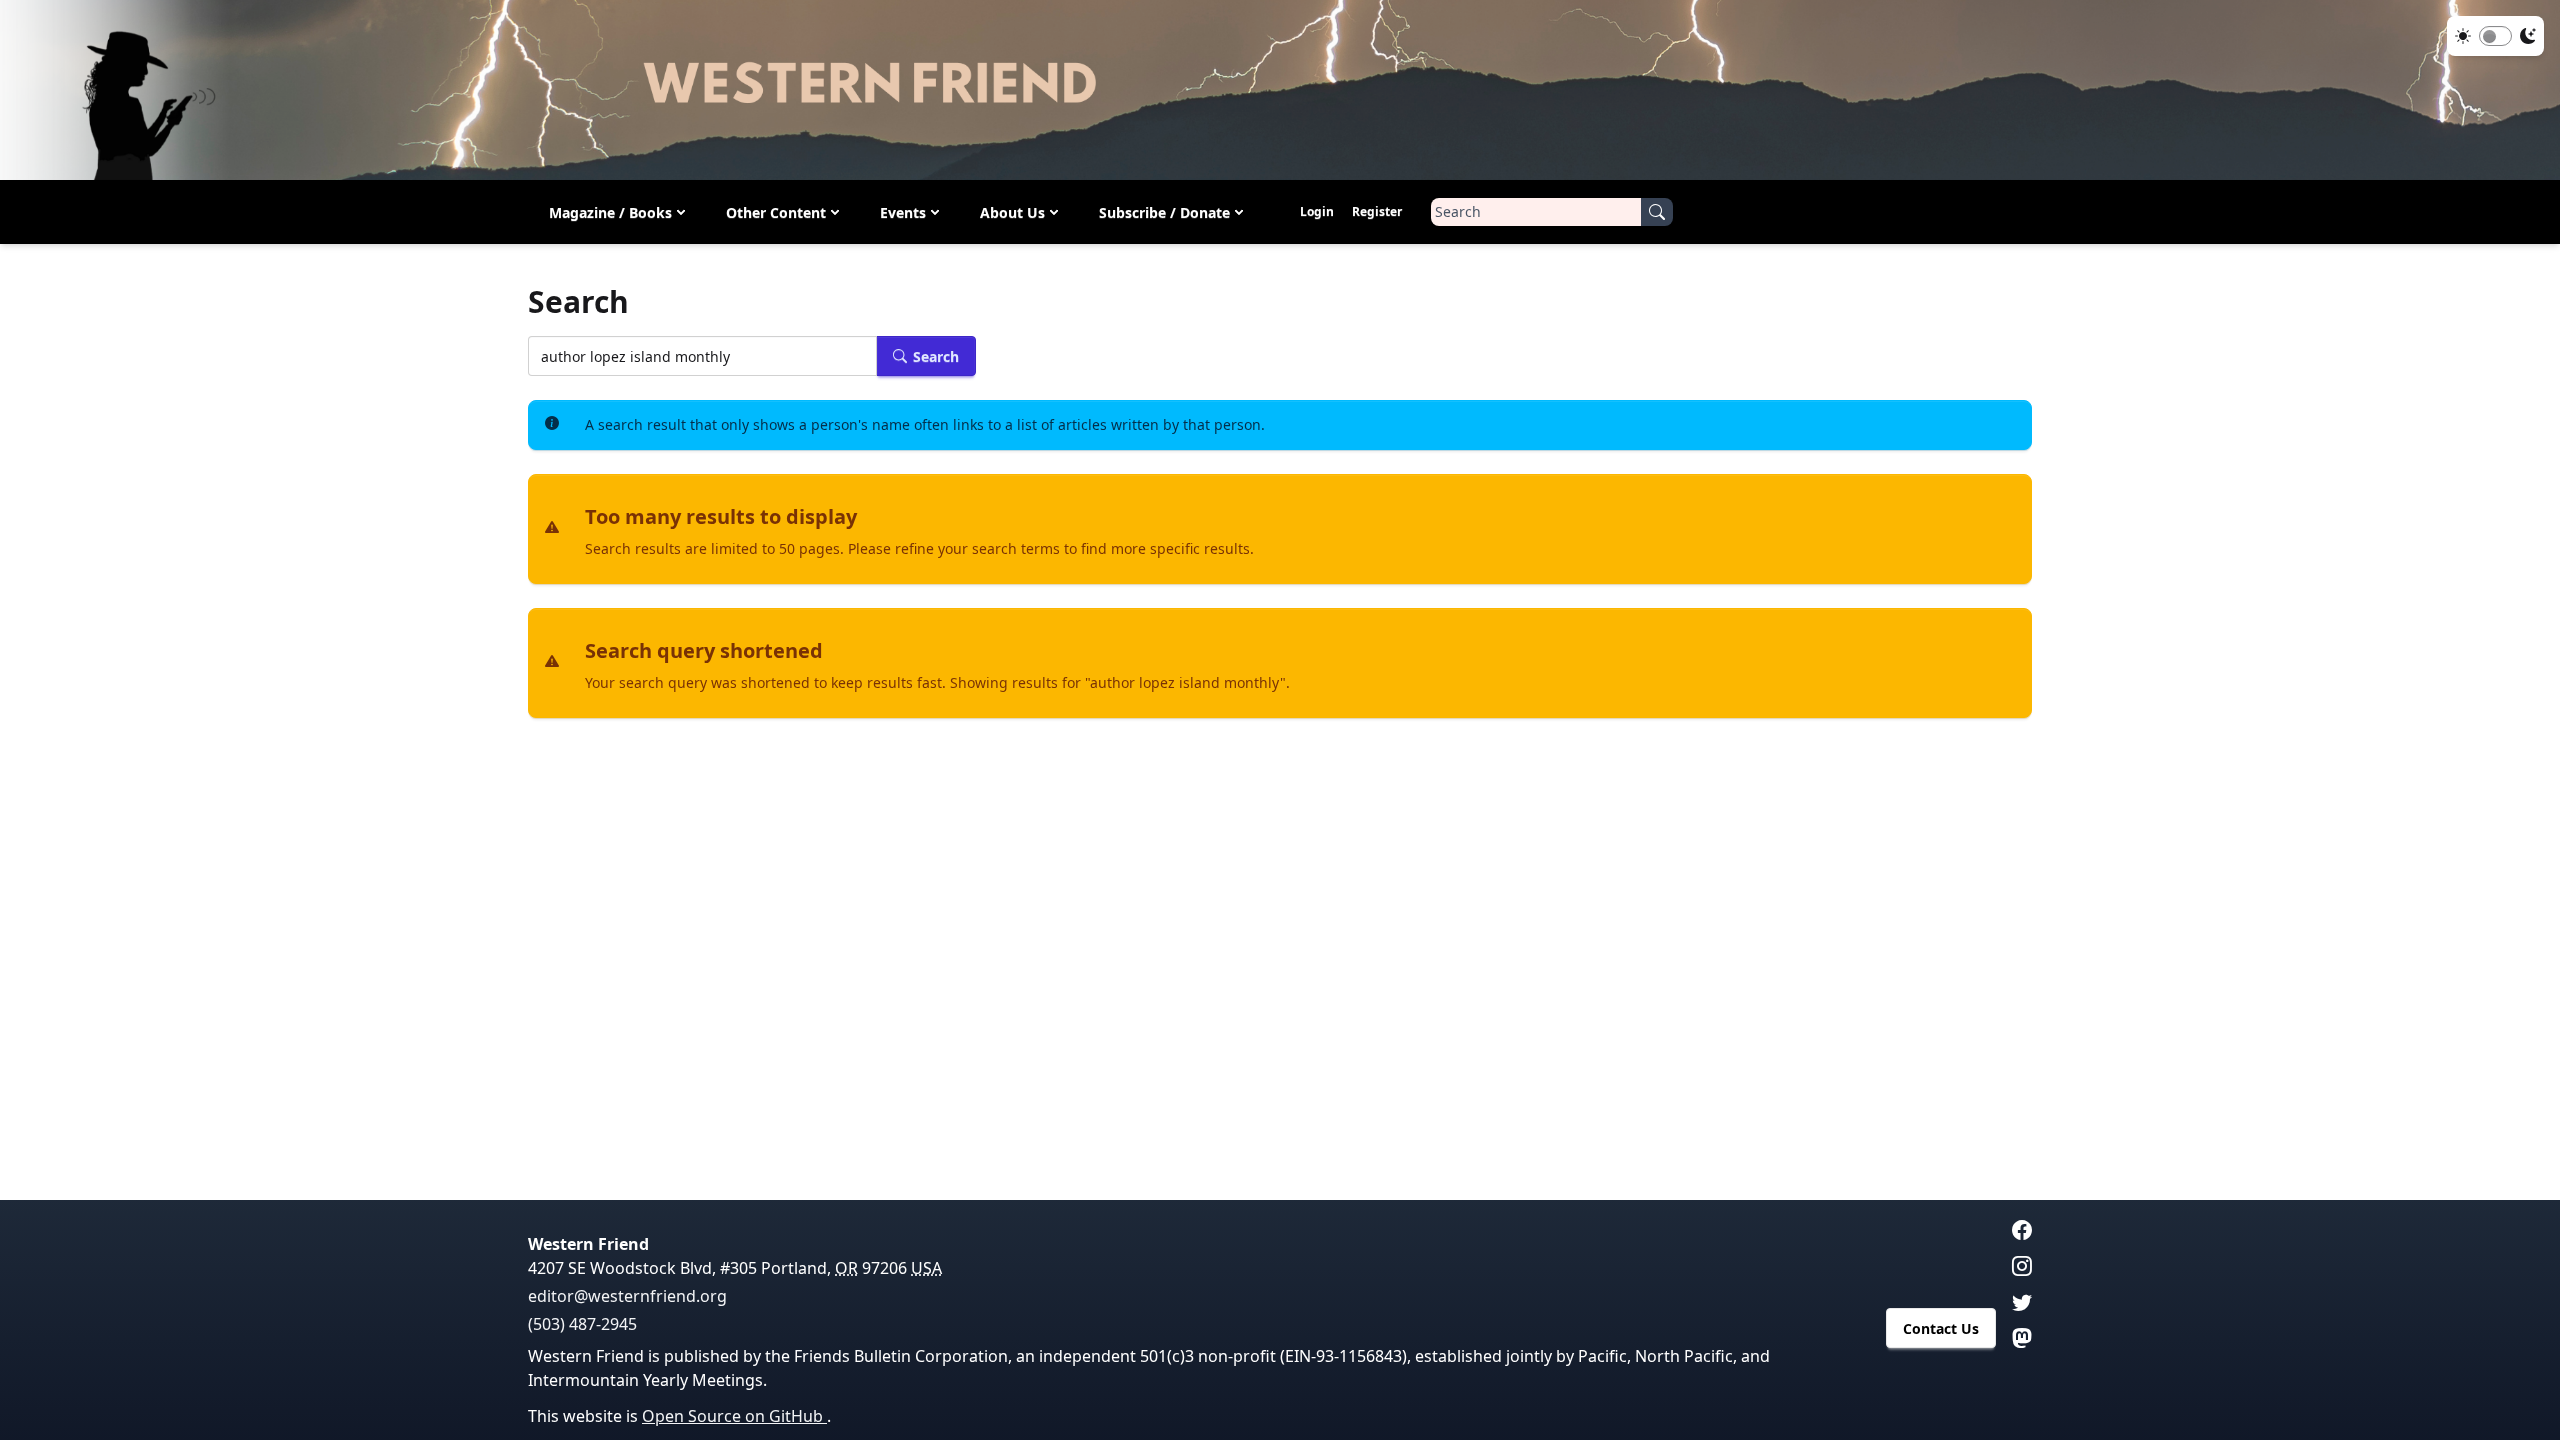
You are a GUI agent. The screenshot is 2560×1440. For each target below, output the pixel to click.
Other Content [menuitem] (776, 212)
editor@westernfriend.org (627, 1296)
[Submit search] (1657, 212)
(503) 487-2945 (582, 1324)
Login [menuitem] (1317, 211)
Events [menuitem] (903, 212)
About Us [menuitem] (1012, 212)
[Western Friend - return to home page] (1280, 90)
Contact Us (1941, 1328)
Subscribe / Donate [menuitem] (1164, 212)
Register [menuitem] (1377, 211)
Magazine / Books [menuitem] (610, 212)
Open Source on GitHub (734, 1416)
